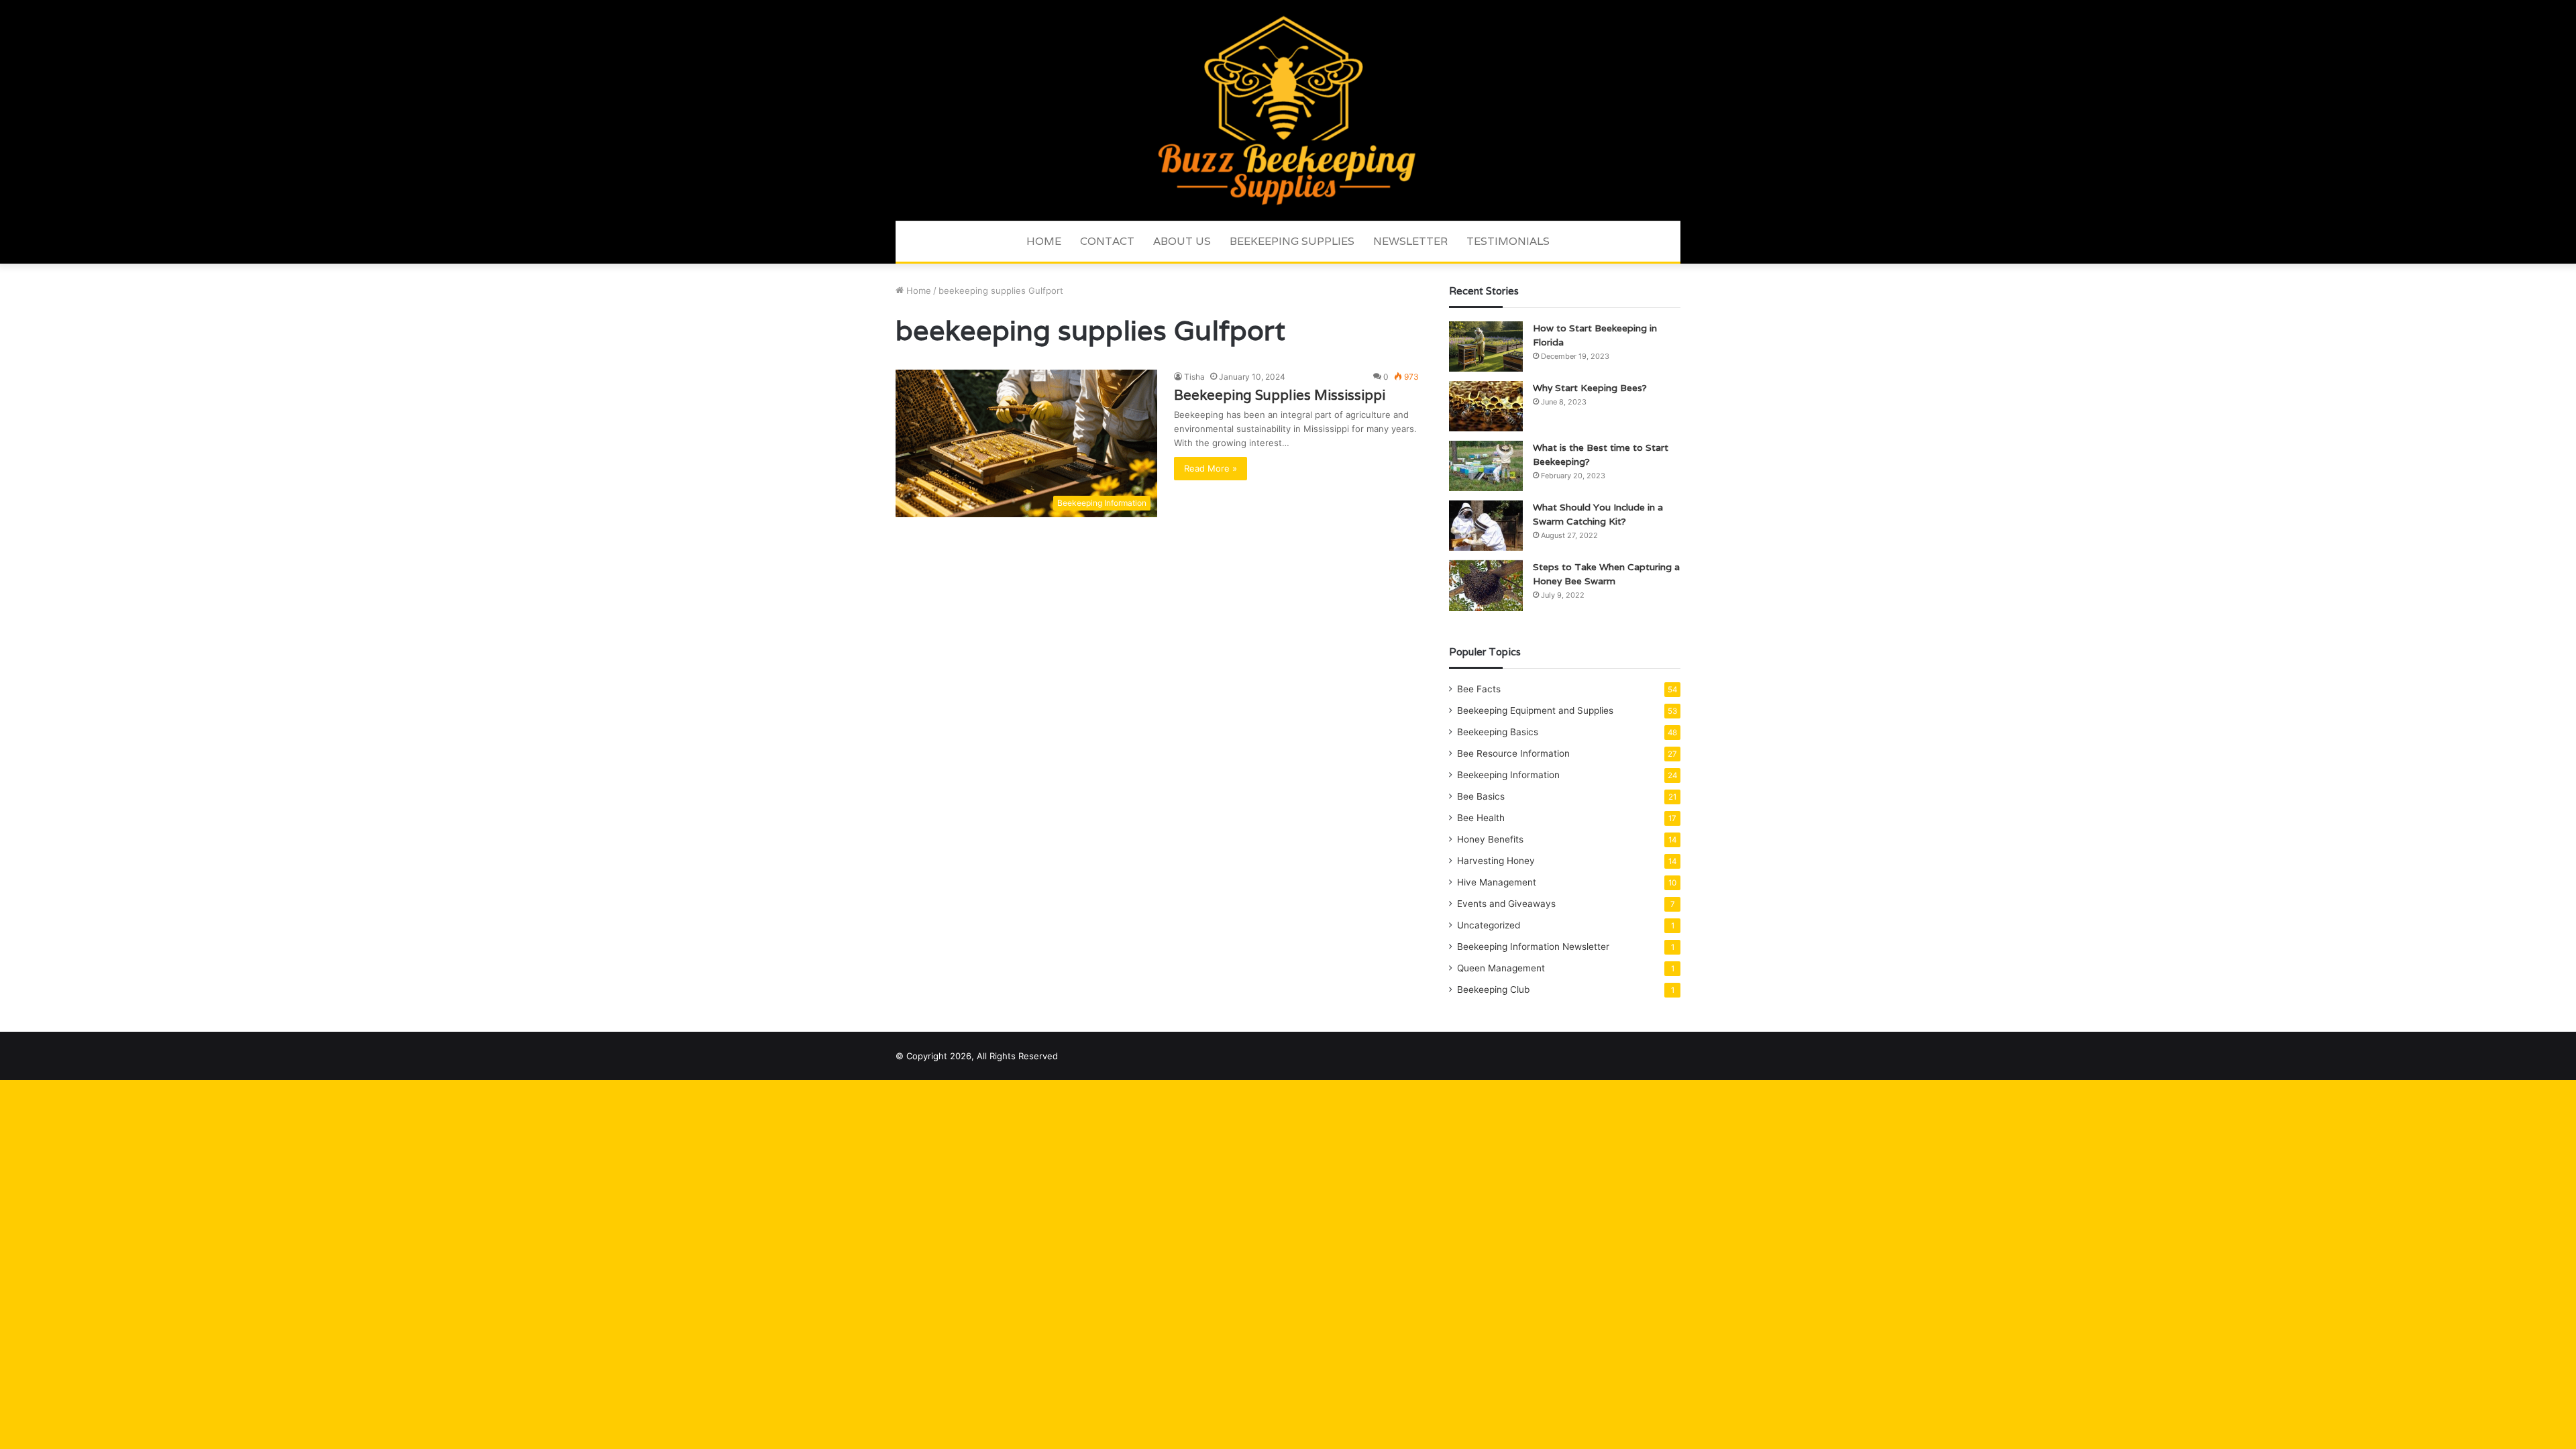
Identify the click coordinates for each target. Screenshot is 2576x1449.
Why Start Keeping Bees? (1590, 388)
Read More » (1211, 468)
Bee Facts (1479, 689)
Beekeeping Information (1508, 775)
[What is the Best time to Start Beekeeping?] (1486, 466)
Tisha (1194, 377)
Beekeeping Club (1493, 989)
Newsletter (1410, 241)
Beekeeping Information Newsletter (1533, 947)
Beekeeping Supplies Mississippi (1280, 395)
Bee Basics (1481, 796)
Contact (1107, 241)
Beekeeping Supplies (1292, 241)
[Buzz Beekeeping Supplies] (1288, 110)
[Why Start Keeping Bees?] (1486, 406)
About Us (1182, 241)
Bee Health (1481, 818)
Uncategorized (1489, 925)
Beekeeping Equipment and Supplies (1535, 710)
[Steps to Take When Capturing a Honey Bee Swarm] (1486, 586)
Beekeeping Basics (1498, 732)
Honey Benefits (1490, 839)
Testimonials (1508, 241)
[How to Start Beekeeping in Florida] (1486, 346)
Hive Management (1497, 882)
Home (1044, 241)
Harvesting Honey (1496, 861)
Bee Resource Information (1513, 753)
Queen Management (1501, 968)
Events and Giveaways (1506, 904)
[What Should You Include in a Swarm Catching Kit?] (1486, 526)
